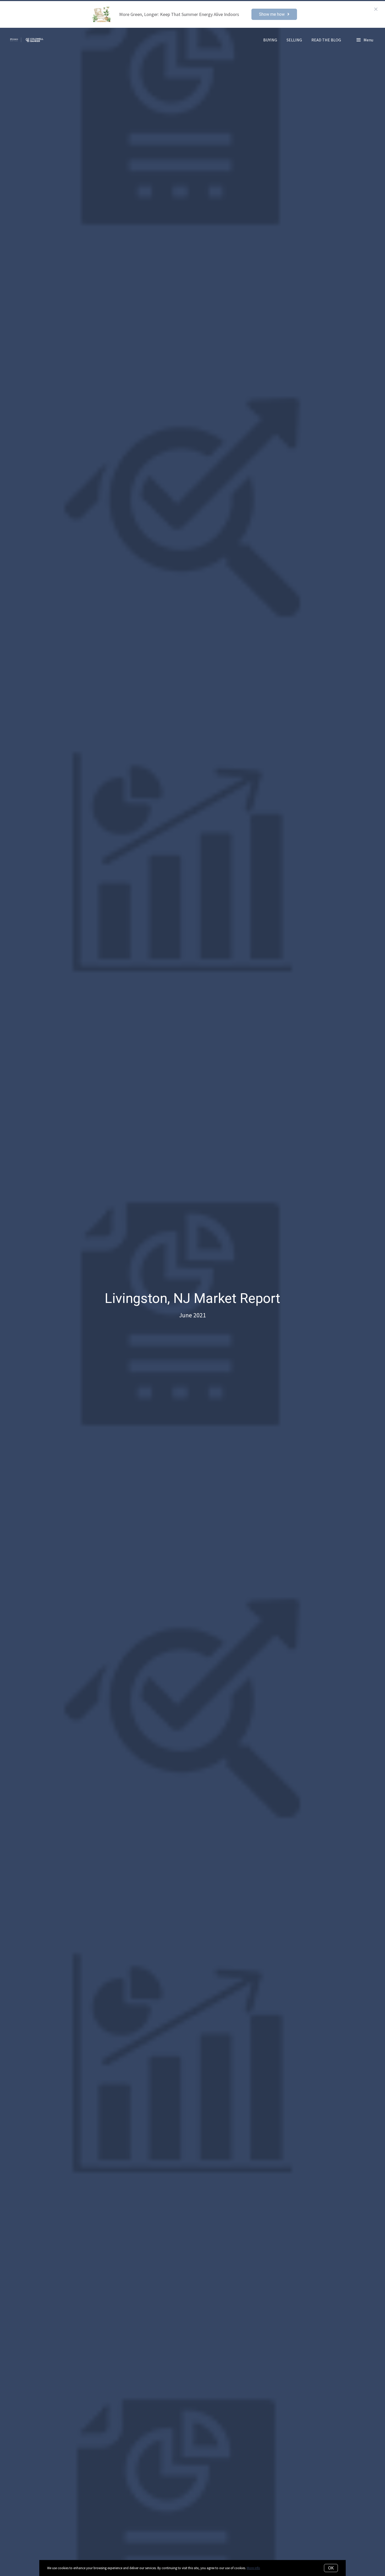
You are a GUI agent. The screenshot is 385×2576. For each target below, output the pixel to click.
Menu (368, 40)
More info (253, 2568)
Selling (294, 40)
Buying (270, 40)
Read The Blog (326, 40)
